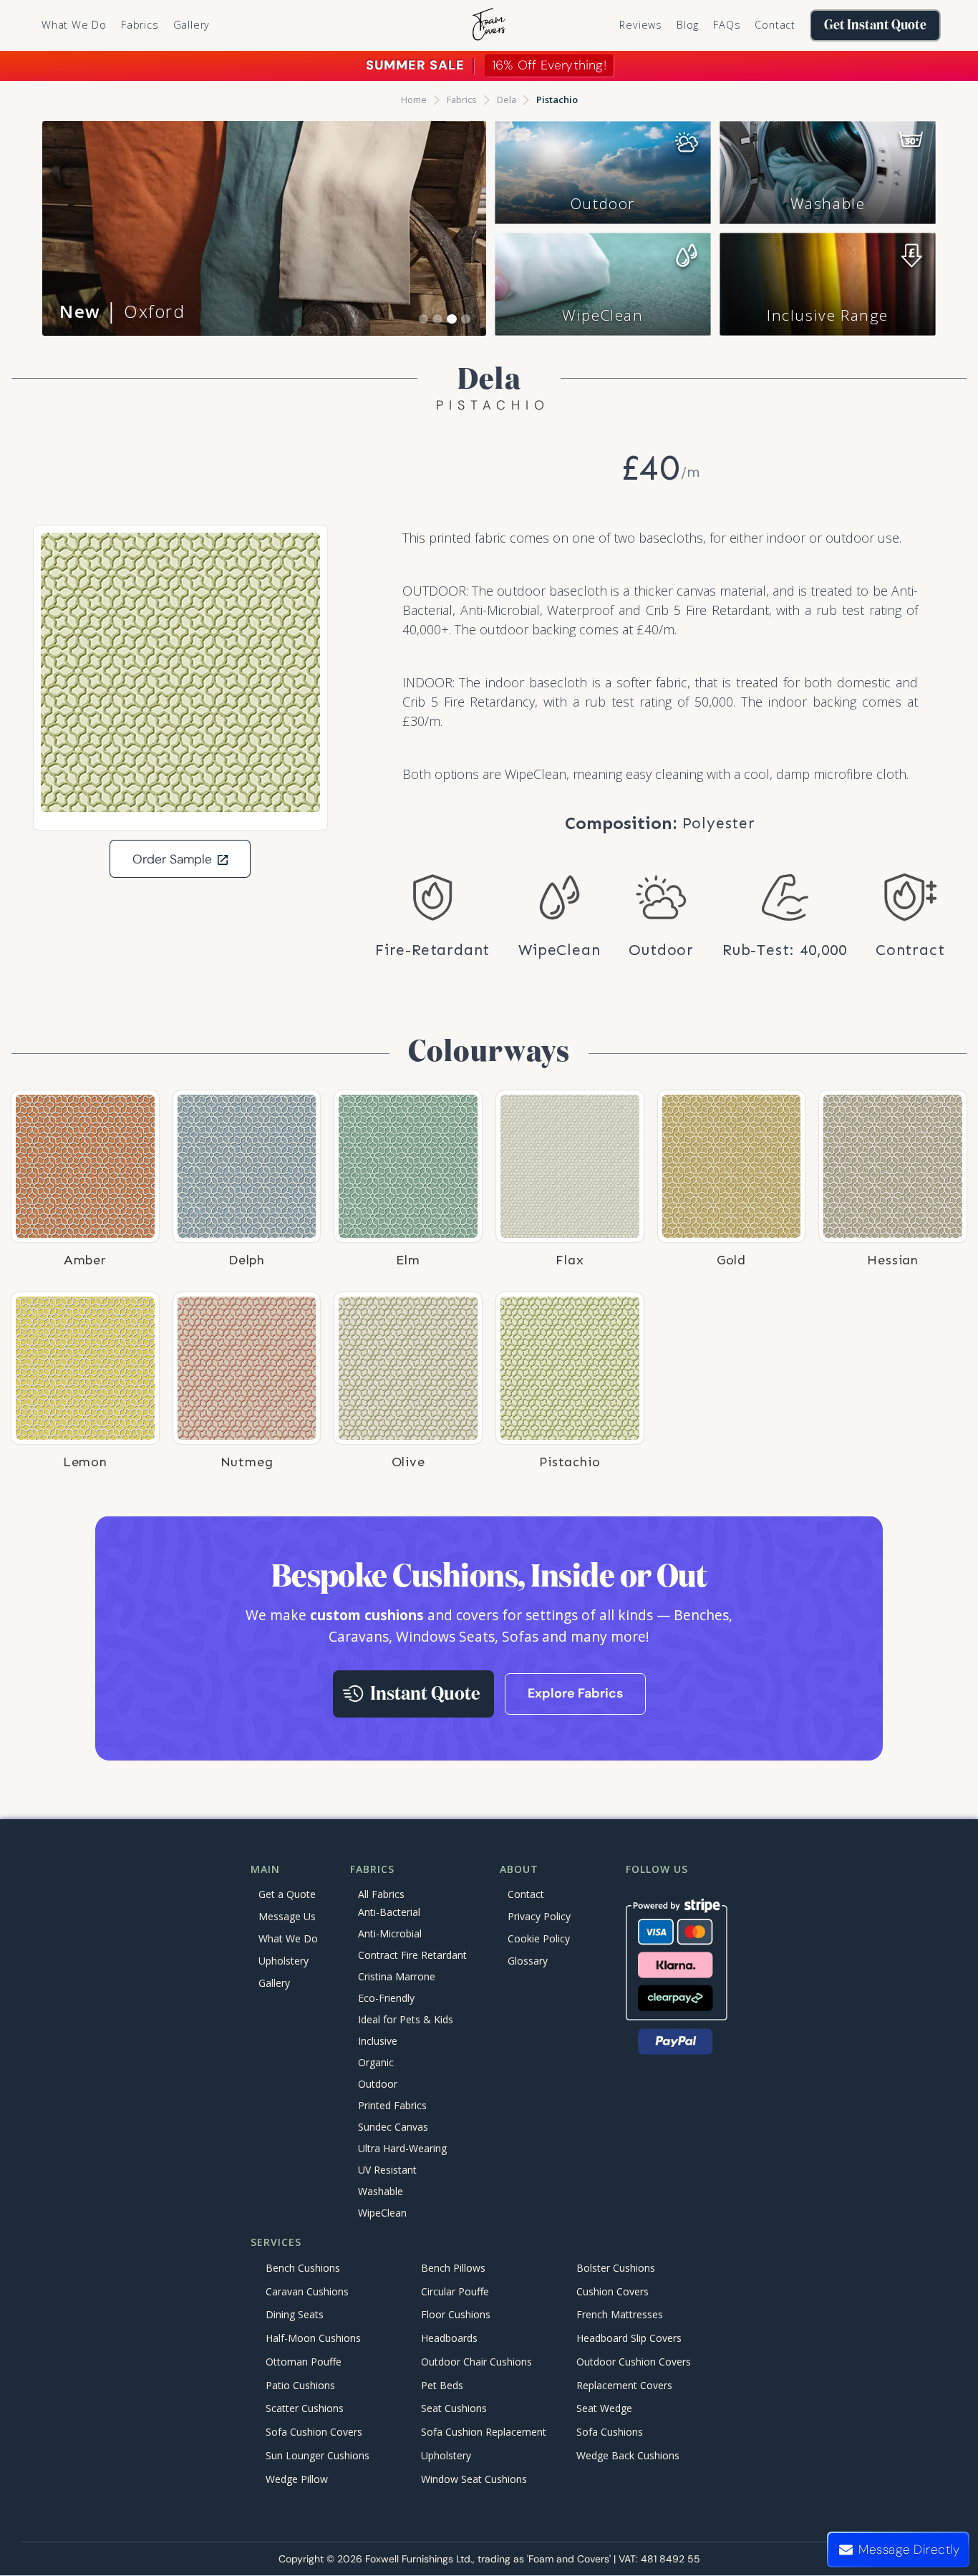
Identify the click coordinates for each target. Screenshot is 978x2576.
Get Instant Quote (875, 25)
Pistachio (557, 100)
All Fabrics (381, 1894)
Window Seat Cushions (474, 2479)
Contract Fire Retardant (412, 1956)
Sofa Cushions (610, 2432)
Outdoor (603, 203)
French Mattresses (620, 2315)
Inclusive (378, 2042)
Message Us (287, 1916)
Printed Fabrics (392, 2106)
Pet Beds (442, 2385)
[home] (489, 25)
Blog (688, 25)
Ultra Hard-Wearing (402, 2149)
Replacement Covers (624, 2385)
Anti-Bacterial (389, 1913)
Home (414, 100)
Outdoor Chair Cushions (476, 2362)
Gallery (192, 25)
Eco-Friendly (386, 1999)
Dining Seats (295, 2315)
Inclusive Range (828, 315)
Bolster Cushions (616, 2268)
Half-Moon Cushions (313, 2339)
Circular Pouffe (455, 2291)
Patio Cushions (300, 2385)
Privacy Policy (539, 1916)
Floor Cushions (456, 2315)
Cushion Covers (613, 2291)
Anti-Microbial (390, 1934)
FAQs (727, 25)
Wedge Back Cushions (628, 2455)
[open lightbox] (180, 672)
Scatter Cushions (305, 2409)
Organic (376, 2063)
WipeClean (602, 315)
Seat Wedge (604, 2409)
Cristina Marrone (397, 1977)
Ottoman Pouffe (304, 2362)
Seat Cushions (454, 2409)
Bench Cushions (303, 2268)
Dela (507, 100)
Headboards (449, 2339)
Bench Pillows (453, 2268)
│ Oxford (122, 311)
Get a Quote (287, 1894)
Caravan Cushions (307, 2291)
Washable (828, 203)
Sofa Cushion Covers (314, 2432)
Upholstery (284, 1961)
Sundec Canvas (393, 2127)
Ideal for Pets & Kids (406, 2020)
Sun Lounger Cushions (318, 2455)
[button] (140, 25)
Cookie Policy (539, 1938)
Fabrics (462, 100)
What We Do (74, 25)
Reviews (641, 25)
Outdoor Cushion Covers (634, 2362)
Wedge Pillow (297, 2479)
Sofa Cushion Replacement (484, 2432)
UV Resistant (387, 2170)
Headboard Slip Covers (629, 2339)
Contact (775, 25)
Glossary (528, 1961)
